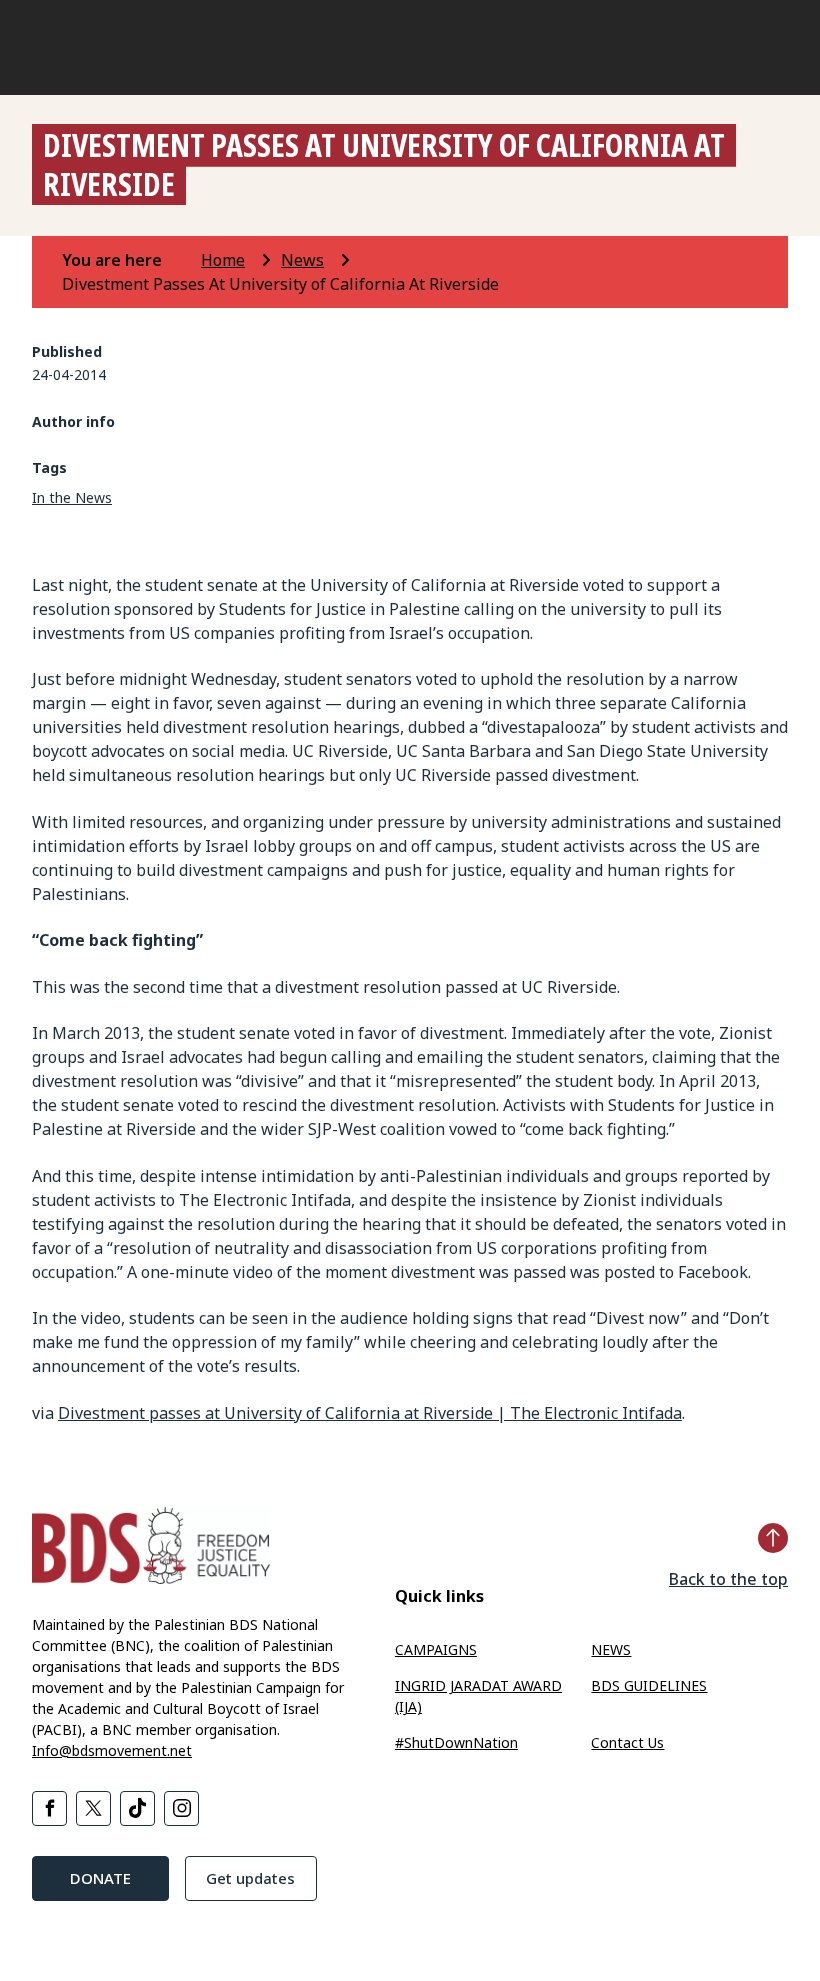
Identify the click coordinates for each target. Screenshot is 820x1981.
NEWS (611, 1649)
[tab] (129, 260)
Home (223, 260)
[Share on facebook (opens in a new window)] (49, 1808)
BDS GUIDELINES (649, 1685)
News (302, 260)
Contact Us (627, 1742)
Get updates (250, 1878)
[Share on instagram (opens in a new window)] (181, 1808)
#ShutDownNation (456, 1742)
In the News (72, 497)
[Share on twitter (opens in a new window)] (93, 1808)
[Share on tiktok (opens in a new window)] (137, 1808)
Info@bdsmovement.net (112, 1750)
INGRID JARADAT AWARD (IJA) (478, 1696)
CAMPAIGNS (436, 1649)
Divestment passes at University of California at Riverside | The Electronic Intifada (370, 1413)
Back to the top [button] (728, 1579)
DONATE (100, 1878)
